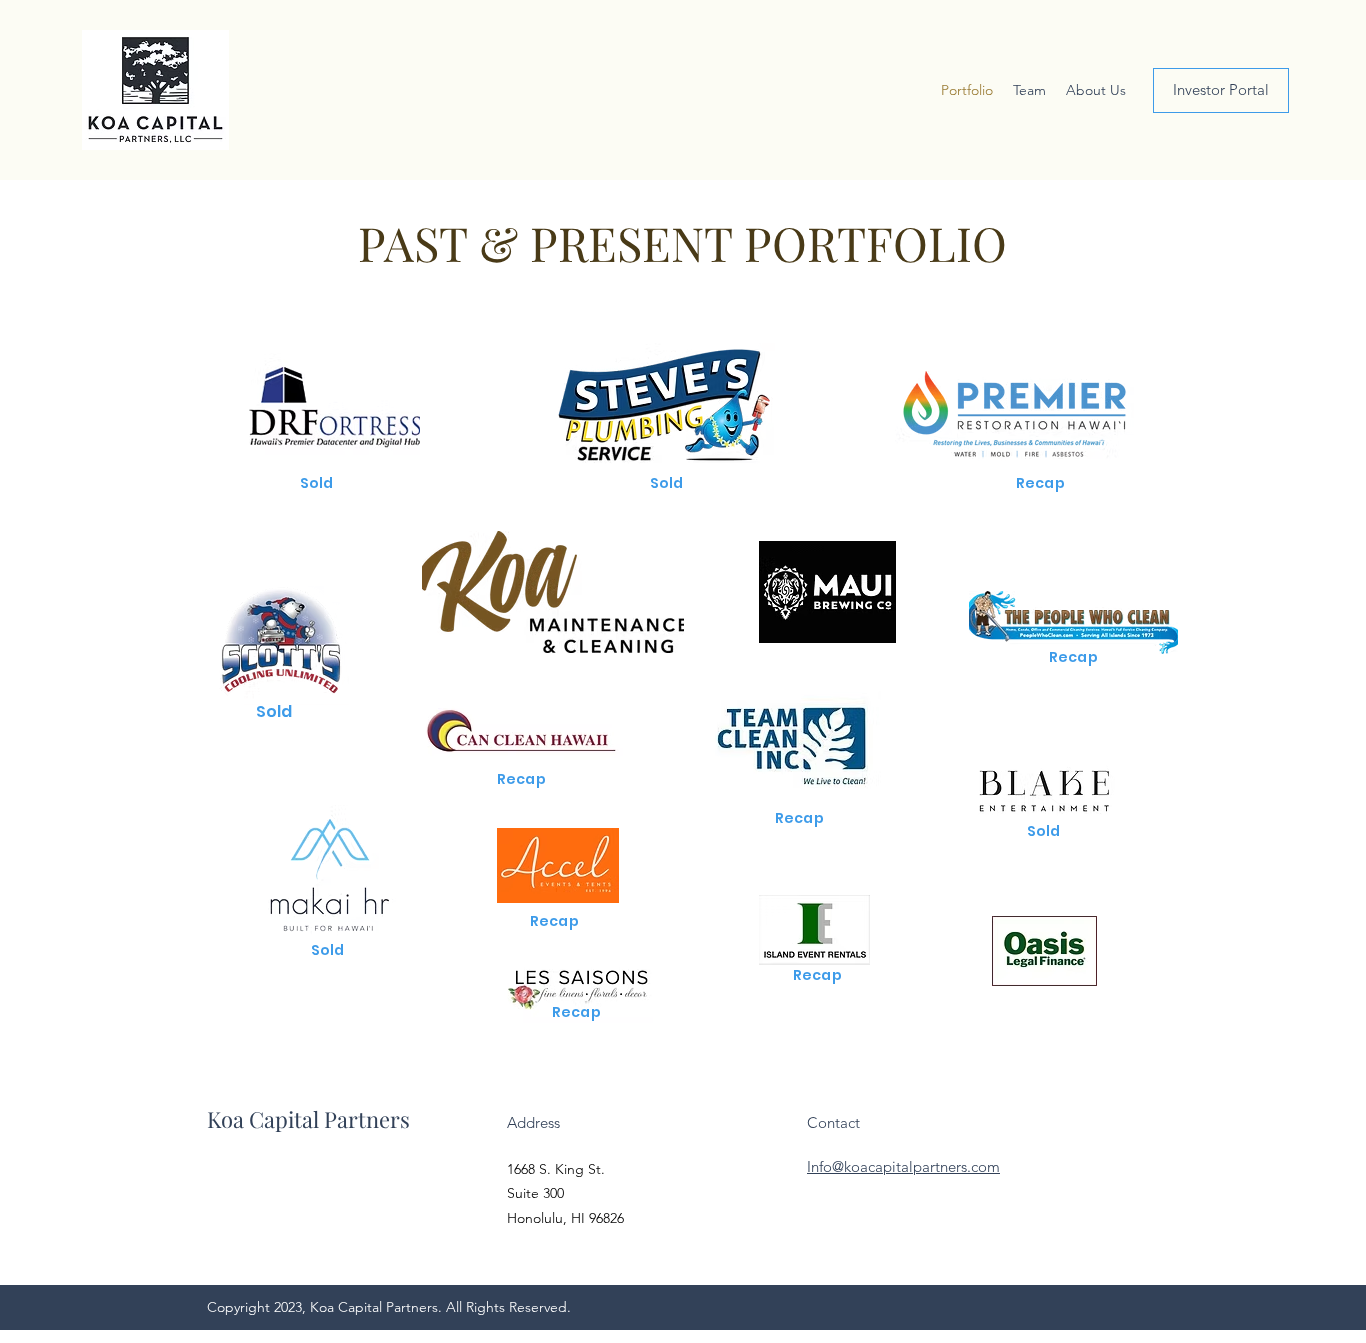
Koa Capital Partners (308, 1119)
